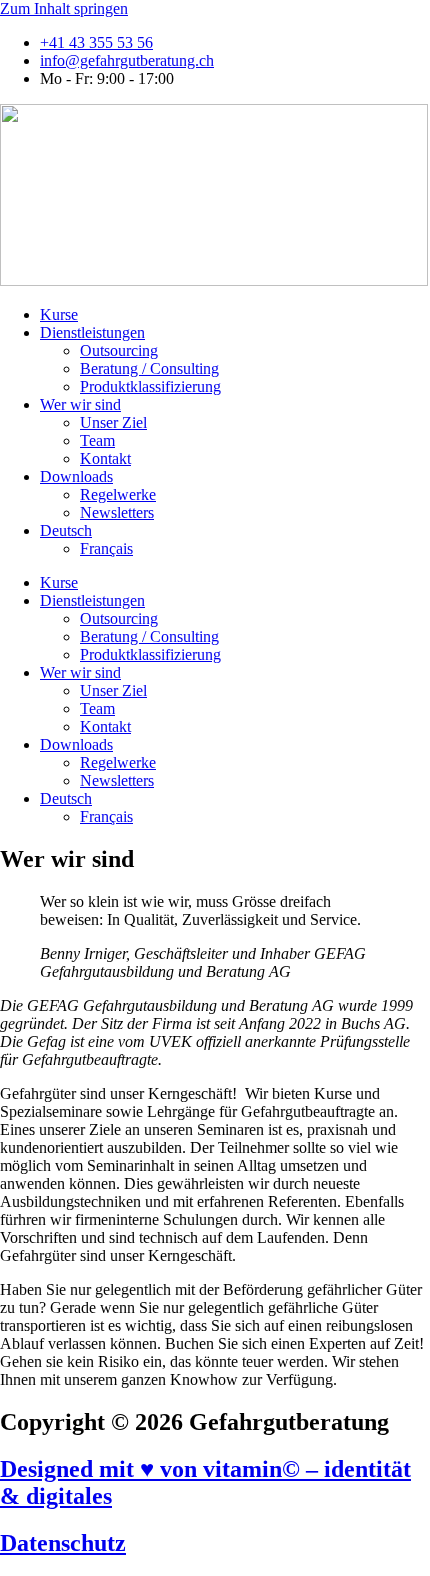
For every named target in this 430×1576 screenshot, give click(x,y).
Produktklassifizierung (150, 386)
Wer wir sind (80, 404)
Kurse (59, 314)
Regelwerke (118, 494)
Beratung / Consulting (149, 368)
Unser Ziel (113, 422)
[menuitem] (66, 530)
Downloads (76, 476)
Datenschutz (63, 1543)
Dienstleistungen (92, 332)
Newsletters (117, 512)
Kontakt (105, 458)
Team (97, 440)
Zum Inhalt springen (64, 8)
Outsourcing (119, 350)
